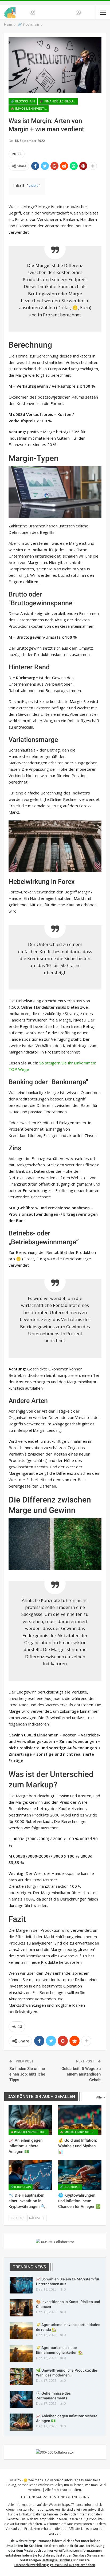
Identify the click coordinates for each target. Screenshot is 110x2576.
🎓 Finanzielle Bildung (58, 101)
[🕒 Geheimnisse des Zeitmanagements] (21, 2399)
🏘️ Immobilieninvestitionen (30, 109)
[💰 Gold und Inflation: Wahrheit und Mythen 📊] (80, 2120)
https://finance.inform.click (82, 2505)
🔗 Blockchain (23, 101)
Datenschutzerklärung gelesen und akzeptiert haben (55, 2565)
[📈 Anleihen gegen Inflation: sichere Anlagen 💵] (30, 2120)
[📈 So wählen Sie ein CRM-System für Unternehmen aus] (21, 2285)
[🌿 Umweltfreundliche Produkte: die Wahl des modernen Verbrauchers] (21, 2376)
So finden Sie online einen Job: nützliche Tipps (27, 2074)
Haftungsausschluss (57, 2560)
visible (34, 186)
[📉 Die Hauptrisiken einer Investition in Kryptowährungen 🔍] (30, 2175)
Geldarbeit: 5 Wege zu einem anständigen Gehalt (81, 2074)
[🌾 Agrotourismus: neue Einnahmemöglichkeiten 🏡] (21, 2354)
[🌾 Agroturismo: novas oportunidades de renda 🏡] (21, 2331)
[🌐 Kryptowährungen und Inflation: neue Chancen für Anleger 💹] (80, 2175)
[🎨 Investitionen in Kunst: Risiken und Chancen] (21, 2308)
